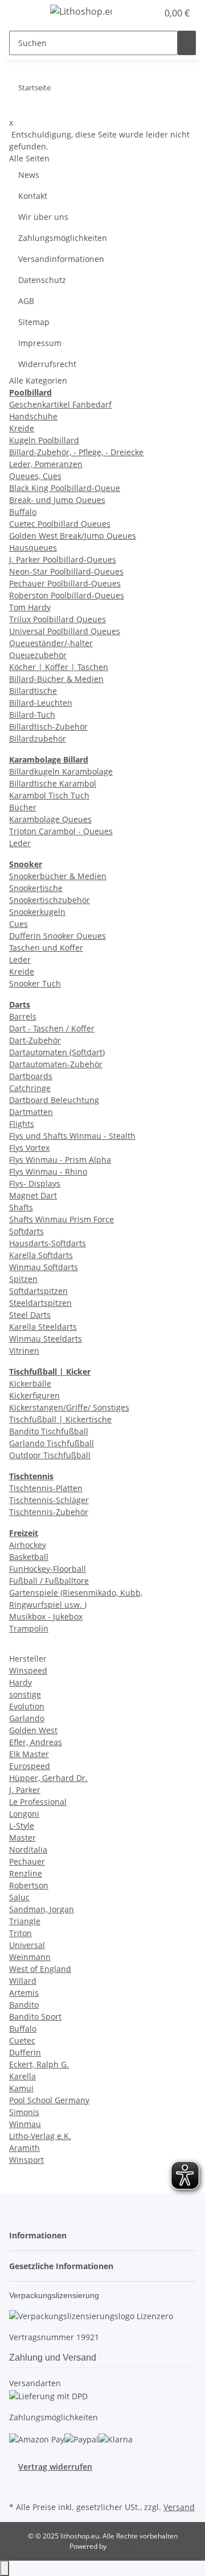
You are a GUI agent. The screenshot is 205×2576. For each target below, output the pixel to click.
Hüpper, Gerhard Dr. (48, 1778)
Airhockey (28, 1545)
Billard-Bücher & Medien (56, 679)
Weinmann (30, 1957)
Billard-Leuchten (41, 703)
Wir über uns (43, 217)
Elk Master (29, 1754)
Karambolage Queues (50, 819)
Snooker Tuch (35, 983)
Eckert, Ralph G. (39, 2064)
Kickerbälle (30, 1383)
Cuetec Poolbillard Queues (60, 524)
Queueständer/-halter (51, 643)
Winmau (25, 2124)
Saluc (19, 1897)
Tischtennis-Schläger (49, 1500)
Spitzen (23, 1279)
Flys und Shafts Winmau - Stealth (72, 1136)
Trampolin (29, 1628)
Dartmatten (31, 1112)
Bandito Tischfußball (49, 1431)
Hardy (20, 1682)
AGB (26, 301)
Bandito (24, 2005)
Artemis (24, 1993)
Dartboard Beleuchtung (54, 1100)
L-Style (22, 1826)
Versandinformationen (61, 259)
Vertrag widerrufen (55, 2467)
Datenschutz (42, 280)
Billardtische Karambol (53, 783)
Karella (22, 2076)
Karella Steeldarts (43, 1327)
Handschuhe (33, 416)
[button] (137, 13)
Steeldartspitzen (40, 1303)
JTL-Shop (122, 2546)
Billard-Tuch (32, 715)
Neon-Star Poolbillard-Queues (66, 571)
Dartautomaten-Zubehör (56, 1064)
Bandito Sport (35, 2017)
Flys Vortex (29, 1148)
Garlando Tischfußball (52, 1443)
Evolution (27, 1706)
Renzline (26, 1873)
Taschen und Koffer (46, 948)
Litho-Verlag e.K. (40, 2136)
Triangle (25, 1921)
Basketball (29, 1557)
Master (22, 1838)
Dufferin (25, 2052)
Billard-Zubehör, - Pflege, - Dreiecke (76, 452)
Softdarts (26, 1231)
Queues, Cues (35, 476)
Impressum (40, 343)
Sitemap (34, 322)
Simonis (24, 2112)
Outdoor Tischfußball (50, 1455)
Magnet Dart (33, 1195)
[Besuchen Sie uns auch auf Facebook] (18, 2486)
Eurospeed (30, 1766)
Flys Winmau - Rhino (48, 1172)
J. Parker (25, 1790)
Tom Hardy (30, 607)
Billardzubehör (38, 738)
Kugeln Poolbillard (44, 440)
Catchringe (30, 1088)
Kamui (21, 2088)
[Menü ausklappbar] (23, 13)
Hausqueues (33, 548)
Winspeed (28, 1670)
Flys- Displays (35, 1183)
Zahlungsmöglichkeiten (63, 238)
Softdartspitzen (38, 1291)
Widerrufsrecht (47, 364)
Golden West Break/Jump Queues (73, 536)
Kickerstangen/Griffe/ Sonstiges (69, 1407)
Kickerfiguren (34, 1395)
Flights (22, 1124)
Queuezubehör (38, 655)
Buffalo (23, 512)
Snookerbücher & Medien (58, 876)
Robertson (29, 1885)
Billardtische (33, 691)
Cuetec (22, 2040)
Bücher (23, 807)
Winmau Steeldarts (46, 1339)
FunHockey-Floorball (48, 1569)
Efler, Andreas (36, 1742)
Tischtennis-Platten (46, 1488)
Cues (19, 924)
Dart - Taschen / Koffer (52, 1028)
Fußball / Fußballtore (49, 1581)
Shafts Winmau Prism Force (61, 1219)
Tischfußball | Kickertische (60, 1419)
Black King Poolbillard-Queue (65, 488)
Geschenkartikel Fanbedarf (60, 404)
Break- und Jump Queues (57, 500)
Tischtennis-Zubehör (49, 1512)
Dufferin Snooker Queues (58, 936)
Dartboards (31, 1076)
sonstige (25, 1694)
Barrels (23, 1016)
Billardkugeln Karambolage (61, 771)
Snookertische (36, 888)
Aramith (24, 2148)
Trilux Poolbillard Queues (58, 619)
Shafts (21, 1207)
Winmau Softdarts (44, 1267)
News (29, 175)
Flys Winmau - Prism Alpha (60, 1160)
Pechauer (27, 1861)
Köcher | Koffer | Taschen (59, 667)
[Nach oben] (5, 2568)
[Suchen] (187, 43)
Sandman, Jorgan (42, 1909)
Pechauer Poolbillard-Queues (65, 583)
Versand (179, 2507)
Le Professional (38, 1802)
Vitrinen (24, 1351)
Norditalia (28, 1849)
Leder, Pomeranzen (46, 464)
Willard (23, 1981)
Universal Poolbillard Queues (65, 631)
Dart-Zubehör (35, 1040)
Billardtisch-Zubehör (48, 727)
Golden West (33, 1730)
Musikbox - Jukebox (46, 1616)
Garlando (27, 1718)
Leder (20, 843)
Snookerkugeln (37, 912)
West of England (40, 1969)
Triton (20, 1933)
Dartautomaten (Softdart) (57, 1052)
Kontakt (33, 196)
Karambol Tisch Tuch (49, 795)
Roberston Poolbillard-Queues (67, 595)
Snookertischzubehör (50, 900)
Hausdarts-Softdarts (48, 1243)
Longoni (24, 1814)
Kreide (22, 428)
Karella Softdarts (41, 1255)
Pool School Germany (49, 2100)
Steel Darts (30, 1315)
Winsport (26, 2160)
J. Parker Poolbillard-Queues (63, 559)
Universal (27, 1945)
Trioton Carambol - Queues (61, 831)
